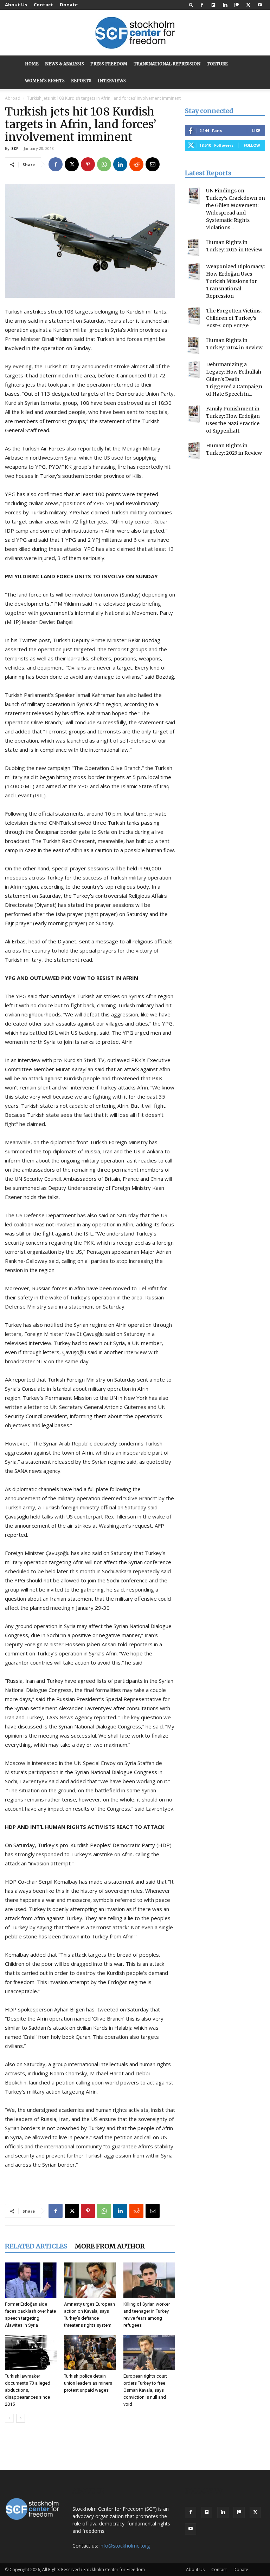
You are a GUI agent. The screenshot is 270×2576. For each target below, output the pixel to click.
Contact (43, 5)
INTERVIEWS (112, 81)
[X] (248, 5)
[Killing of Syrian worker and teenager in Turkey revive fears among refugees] (149, 2280)
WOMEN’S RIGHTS (45, 81)
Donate (69, 5)
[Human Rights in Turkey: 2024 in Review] (194, 345)
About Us (16, 5)
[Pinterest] (88, 164)
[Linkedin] (225, 5)
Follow (252, 145)
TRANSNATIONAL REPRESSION (167, 64)
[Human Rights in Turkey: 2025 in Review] (194, 248)
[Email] (153, 164)
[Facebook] (202, 5)
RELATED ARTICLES (36, 2246)
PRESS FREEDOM (109, 64)
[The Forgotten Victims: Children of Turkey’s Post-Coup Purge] (194, 316)
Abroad (13, 98)
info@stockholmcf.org (125, 2546)
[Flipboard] (213, 5)
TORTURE (217, 64)
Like (256, 130)
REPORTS (81, 81)
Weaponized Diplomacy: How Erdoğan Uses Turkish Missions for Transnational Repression (235, 281)
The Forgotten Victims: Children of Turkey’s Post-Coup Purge (234, 318)
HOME (32, 64)
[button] (191, 5)
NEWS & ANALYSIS (65, 64)
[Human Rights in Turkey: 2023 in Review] (194, 451)
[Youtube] (260, 5)
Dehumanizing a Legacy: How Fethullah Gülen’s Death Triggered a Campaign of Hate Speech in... (234, 379)
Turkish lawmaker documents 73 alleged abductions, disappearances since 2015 (28, 2390)
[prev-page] (9, 2418)
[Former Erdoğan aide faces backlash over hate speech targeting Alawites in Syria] (31, 2280)
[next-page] (21, 2418)
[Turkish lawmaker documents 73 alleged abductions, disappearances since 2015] (31, 2353)
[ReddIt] (136, 164)
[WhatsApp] (104, 164)
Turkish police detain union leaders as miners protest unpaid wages (88, 2383)
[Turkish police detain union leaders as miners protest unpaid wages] (90, 2353)
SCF (15, 148)
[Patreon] (237, 5)
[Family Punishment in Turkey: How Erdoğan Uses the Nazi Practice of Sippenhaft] (194, 414)
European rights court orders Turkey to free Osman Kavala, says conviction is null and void (145, 2390)
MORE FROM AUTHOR (110, 2246)
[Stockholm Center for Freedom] (135, 33)
